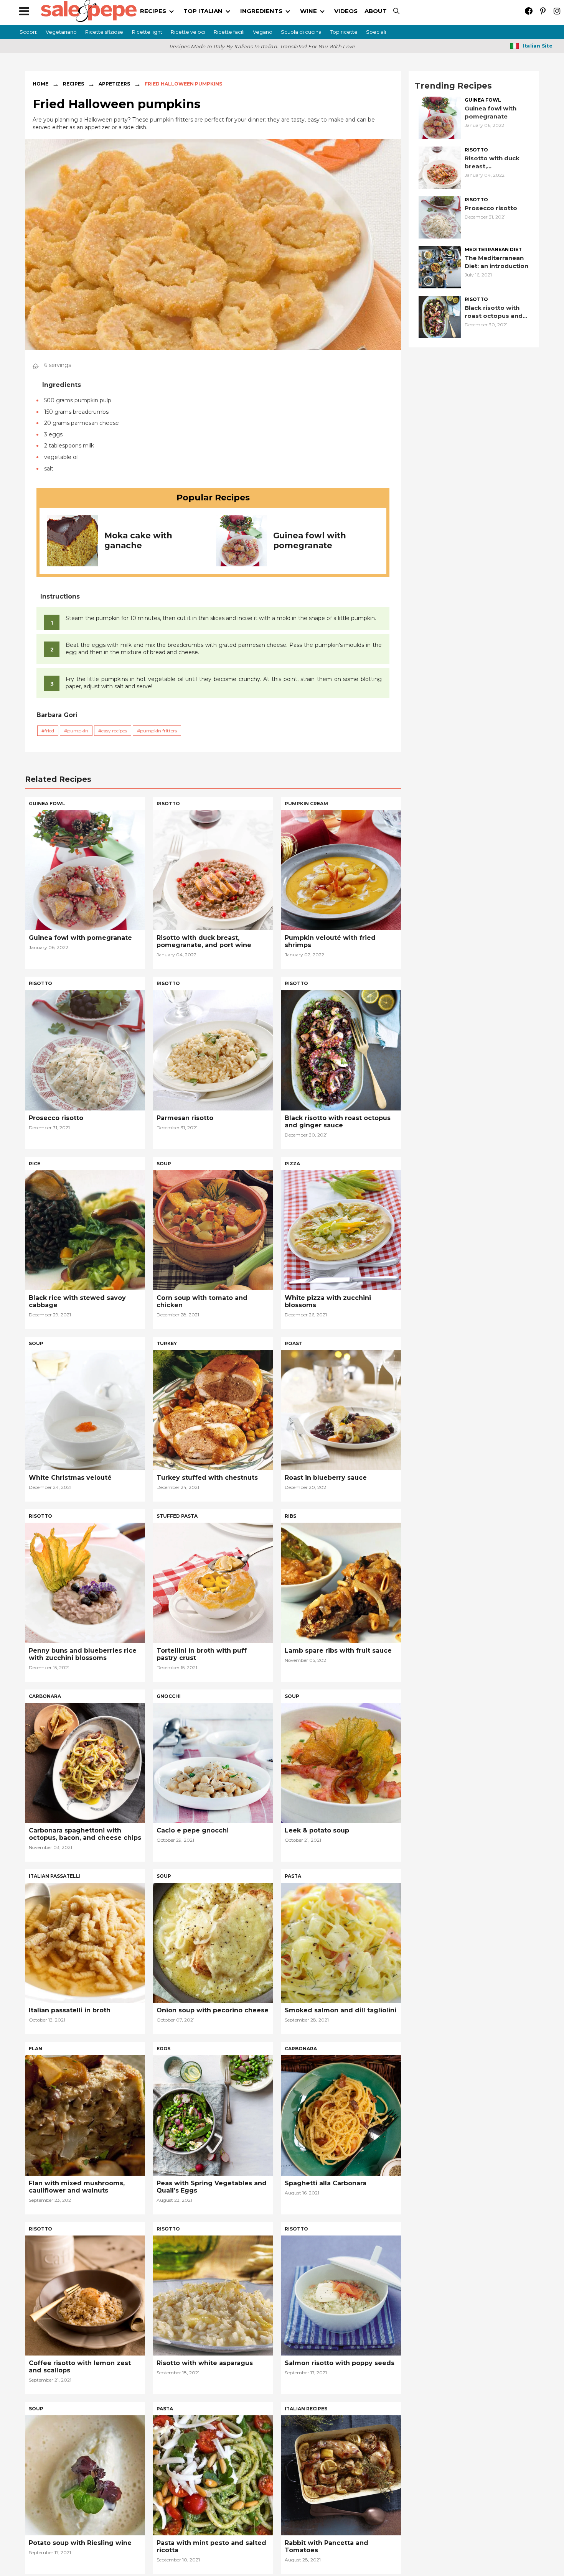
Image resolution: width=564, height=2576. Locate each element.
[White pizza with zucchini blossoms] (341, 1230)
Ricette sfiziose (104, 32)
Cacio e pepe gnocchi (193, 1830)
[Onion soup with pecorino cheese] (213, 1942)
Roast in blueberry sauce (326, 1478)
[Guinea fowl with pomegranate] (242, 540)
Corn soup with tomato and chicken (202, 1301)
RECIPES (153, 11)
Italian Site (538, 46)
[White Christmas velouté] (85, 1409)
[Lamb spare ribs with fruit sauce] (341, 1582)
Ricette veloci (188, 32)
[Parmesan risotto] (213, 1050)
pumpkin (78, 731)
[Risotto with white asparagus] (213, 2295)
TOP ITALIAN (203, 11)
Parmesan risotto (185, 1118)
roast (294, 1343)
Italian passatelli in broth (70, 2010)
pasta (293, 1876)
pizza (292, 1164)
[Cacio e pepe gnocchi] (213, 1762)
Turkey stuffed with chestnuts (207, 1478)
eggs (163, 2049)
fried (49, 731)
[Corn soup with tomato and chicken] (213, 1230)
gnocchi (169, 1696)
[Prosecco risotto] (440, 217)
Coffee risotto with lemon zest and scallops (80, 2367)
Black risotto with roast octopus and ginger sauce (494, 312)
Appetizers (114, 84)
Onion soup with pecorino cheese (213, 2010)
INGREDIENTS (261, 11)
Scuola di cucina (301, 32)
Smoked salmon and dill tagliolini (341, 2010)
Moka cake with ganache (138, 540)
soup (164, 1164)
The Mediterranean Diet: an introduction (496, 262)
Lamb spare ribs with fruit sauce (338, 1651)
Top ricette (344, 32)
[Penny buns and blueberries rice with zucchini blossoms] (85, 1582)
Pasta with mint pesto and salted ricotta (211, 2546)
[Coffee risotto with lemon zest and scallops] (85, 2295)
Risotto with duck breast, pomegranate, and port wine (494, 162)
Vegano (263, 32)
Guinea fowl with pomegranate (310, 540)
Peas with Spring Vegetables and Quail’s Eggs (212, 2187)
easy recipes (114, 731)
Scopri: (28, 32)
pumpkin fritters (158, 731)
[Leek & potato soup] (341, 1762)
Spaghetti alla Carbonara (326, 2183)
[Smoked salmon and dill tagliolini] (341, 1942)
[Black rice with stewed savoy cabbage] (85, 1230)
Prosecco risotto (491, 208)
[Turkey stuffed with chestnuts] (213, 1409)
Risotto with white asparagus (205, 2363)
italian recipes (306, 2409)
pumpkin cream (306, 804)
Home (40, 84)
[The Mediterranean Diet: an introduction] (440, 267)
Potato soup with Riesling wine (80, 2543)
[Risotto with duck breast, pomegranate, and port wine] (440, 167)
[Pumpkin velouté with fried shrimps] (341, 869)
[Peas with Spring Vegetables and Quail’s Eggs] (213, 2115)
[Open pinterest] (543, 11)
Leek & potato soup (317, 1830)
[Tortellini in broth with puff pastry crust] (213, 1582)
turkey (167, 1343)
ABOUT (376, 11)
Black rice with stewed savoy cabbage (77, 1301)
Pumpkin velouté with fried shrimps (330, 941)
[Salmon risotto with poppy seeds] (341, 2295)
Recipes (73, 84)
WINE (308, 11)
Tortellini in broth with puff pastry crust (202, 1654)
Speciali (376, 32)
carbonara (45, 1696)
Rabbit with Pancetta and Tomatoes (327, 2546)
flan (35, 2049)
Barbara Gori (57, 715)
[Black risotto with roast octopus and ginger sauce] (440, 317)
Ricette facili (229, 32)
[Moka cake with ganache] (73, 540)
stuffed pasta (177, 1516)
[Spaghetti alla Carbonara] (341, 2115)
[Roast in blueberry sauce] (341, 1409)
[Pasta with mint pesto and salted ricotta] (213, 2475)
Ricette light (147, 32)
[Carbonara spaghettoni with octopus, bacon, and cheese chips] (85, 1762)
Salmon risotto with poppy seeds (340, 2363)
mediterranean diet (493, 250)
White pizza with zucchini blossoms (328, 1301)
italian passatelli (55, 1876)
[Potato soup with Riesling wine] (85, 2475)
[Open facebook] (529, 11)
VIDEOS (346, 11)
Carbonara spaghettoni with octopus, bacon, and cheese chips (85, 1834)
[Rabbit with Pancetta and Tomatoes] (341, 2475)
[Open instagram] (557, 11)
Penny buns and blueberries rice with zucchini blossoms (83, 1654)
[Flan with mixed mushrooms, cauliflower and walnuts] (85, 2115)
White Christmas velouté (70, 1478)
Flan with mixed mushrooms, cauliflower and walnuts (77, 2187)
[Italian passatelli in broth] (85, 1942)
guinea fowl (483, 100)
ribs (290, 1516)
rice (35, 1164)
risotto (476, 150)
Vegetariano (61, 32)
